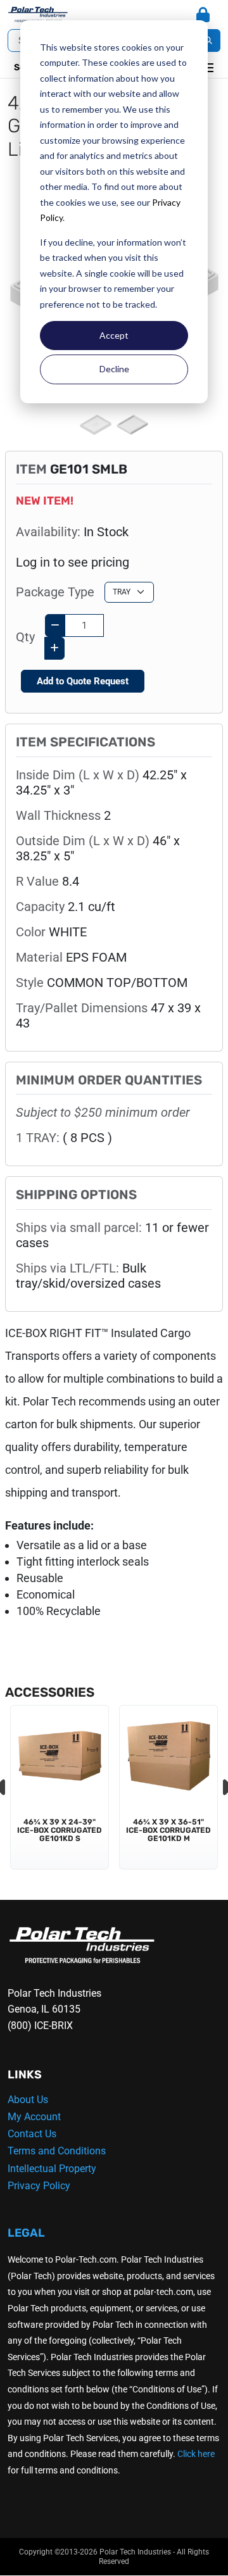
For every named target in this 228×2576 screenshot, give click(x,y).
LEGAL (26, 2233)
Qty (25, 637)
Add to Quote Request (83, 681)
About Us (28, 2100)
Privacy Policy (39, 2186)
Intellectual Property (52, 2169)
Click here (196, 2454)
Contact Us (32, 2134)
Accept (114, 335)
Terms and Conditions (57, 2151)
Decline (114, 369)
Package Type (55, 592)
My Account (34, 2117)
